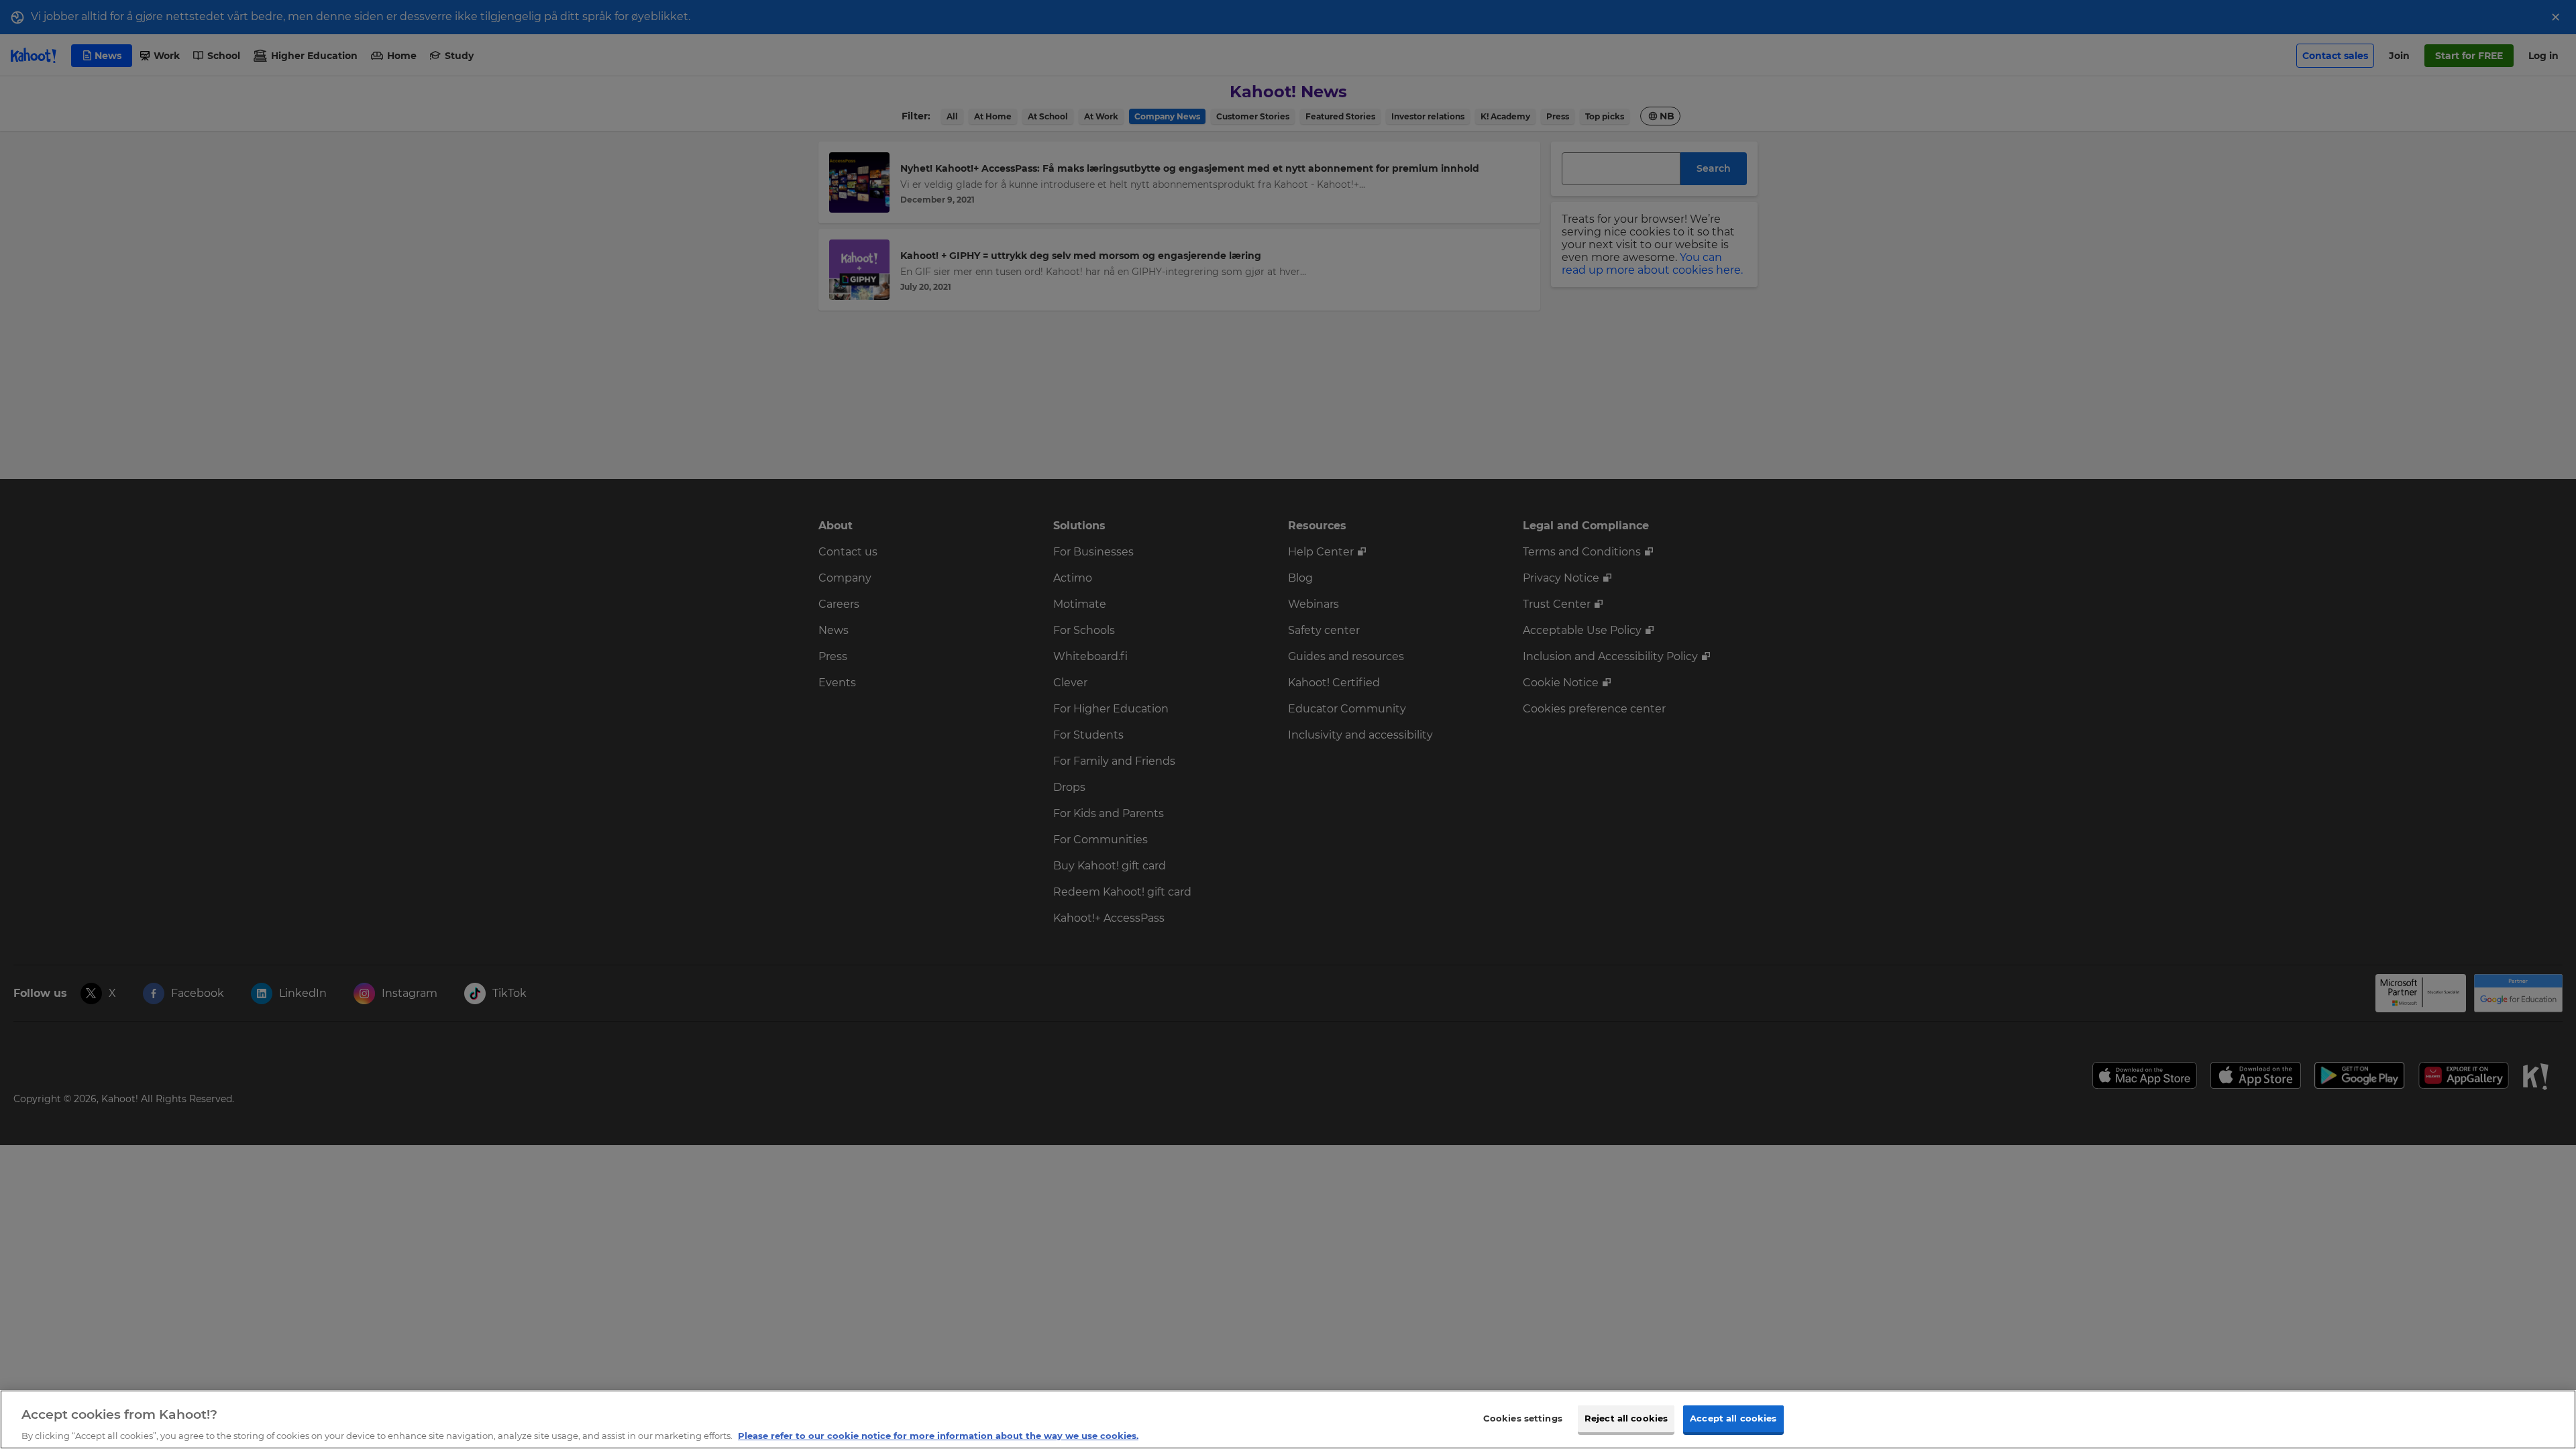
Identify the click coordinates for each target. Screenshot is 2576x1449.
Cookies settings (1523, 1417)
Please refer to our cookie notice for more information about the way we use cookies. (938, 1435)
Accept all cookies (1733, 1417)
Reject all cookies (1626, 1417)
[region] (1288, 1419)
